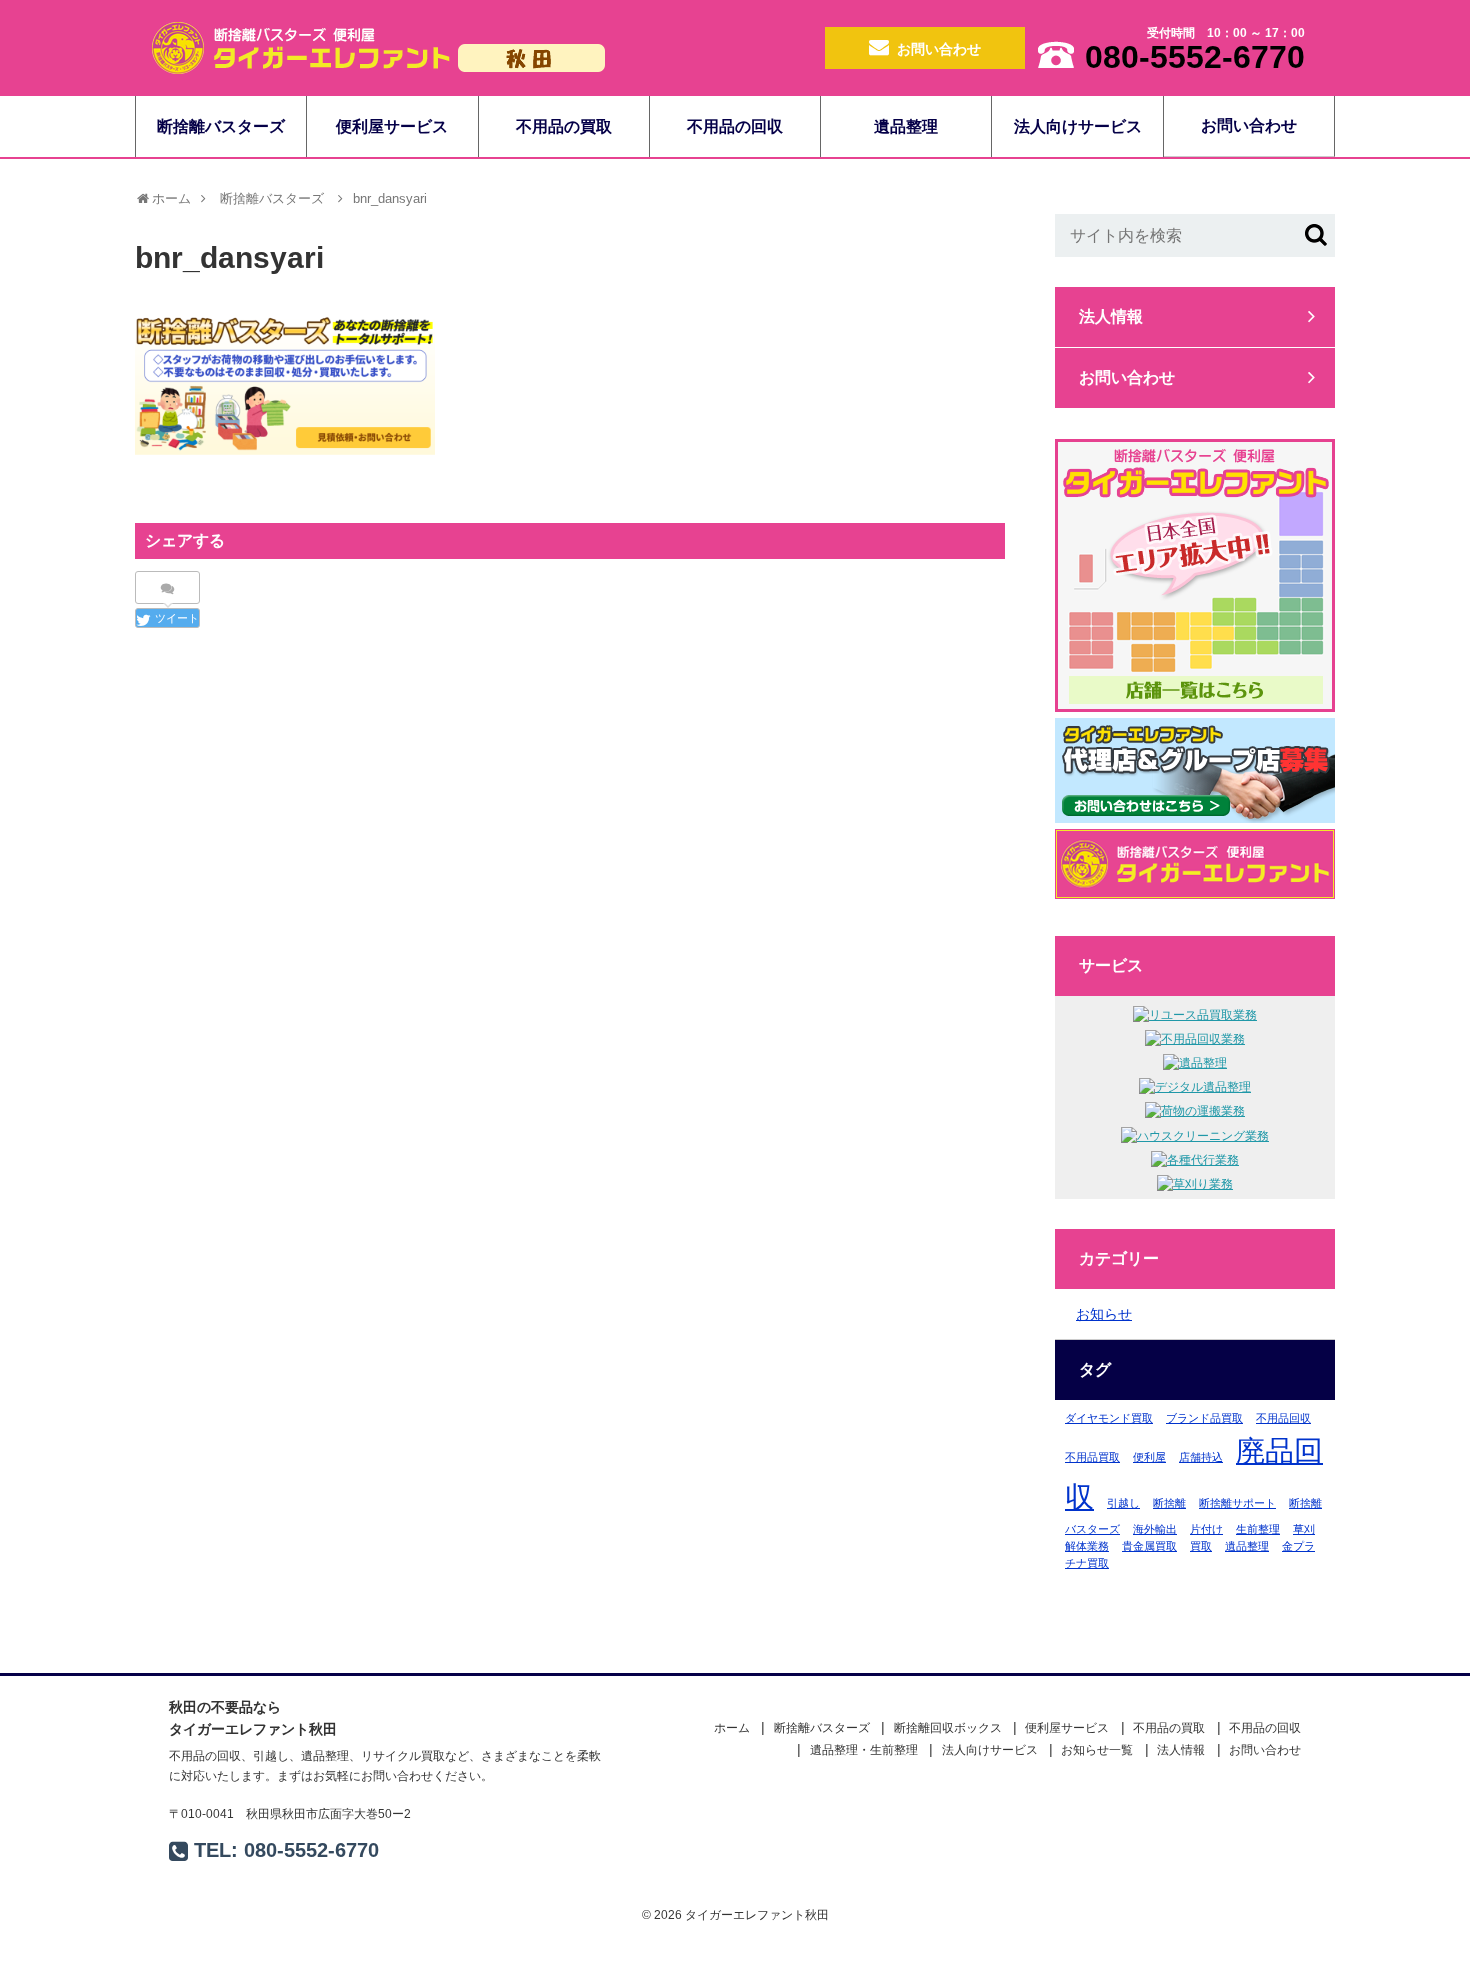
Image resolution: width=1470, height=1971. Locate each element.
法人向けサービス (1078, 126)
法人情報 (1111, 316)
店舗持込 (1201, 1457)
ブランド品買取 (1204, 1418)
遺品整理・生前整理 (864, 1750)
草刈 (1304, 1529)
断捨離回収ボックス (948, 1728)
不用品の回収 (735, 126)
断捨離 (1169, 1503)
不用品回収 (1283, 1418)
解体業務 (1087, 1546)
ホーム (732, 1728)
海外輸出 (1155, 1529)
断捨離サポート (1237, 1503)
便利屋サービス (392, 126)
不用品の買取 (564, 126)
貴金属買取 (1149, 1546)
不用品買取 (1092, 1457)
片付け (1206, 1529)
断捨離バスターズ (221, 126)
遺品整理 (906, 126)
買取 (1201, 1546)
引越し (1123, 1503)
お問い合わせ (939, 49)
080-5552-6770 (311, 1850)
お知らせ (1104, 1314)
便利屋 (1149, 1457)
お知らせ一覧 (1097, 1750)
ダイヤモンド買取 (1109, 1418)
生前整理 (1258, 1529)
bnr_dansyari (390, 198)
